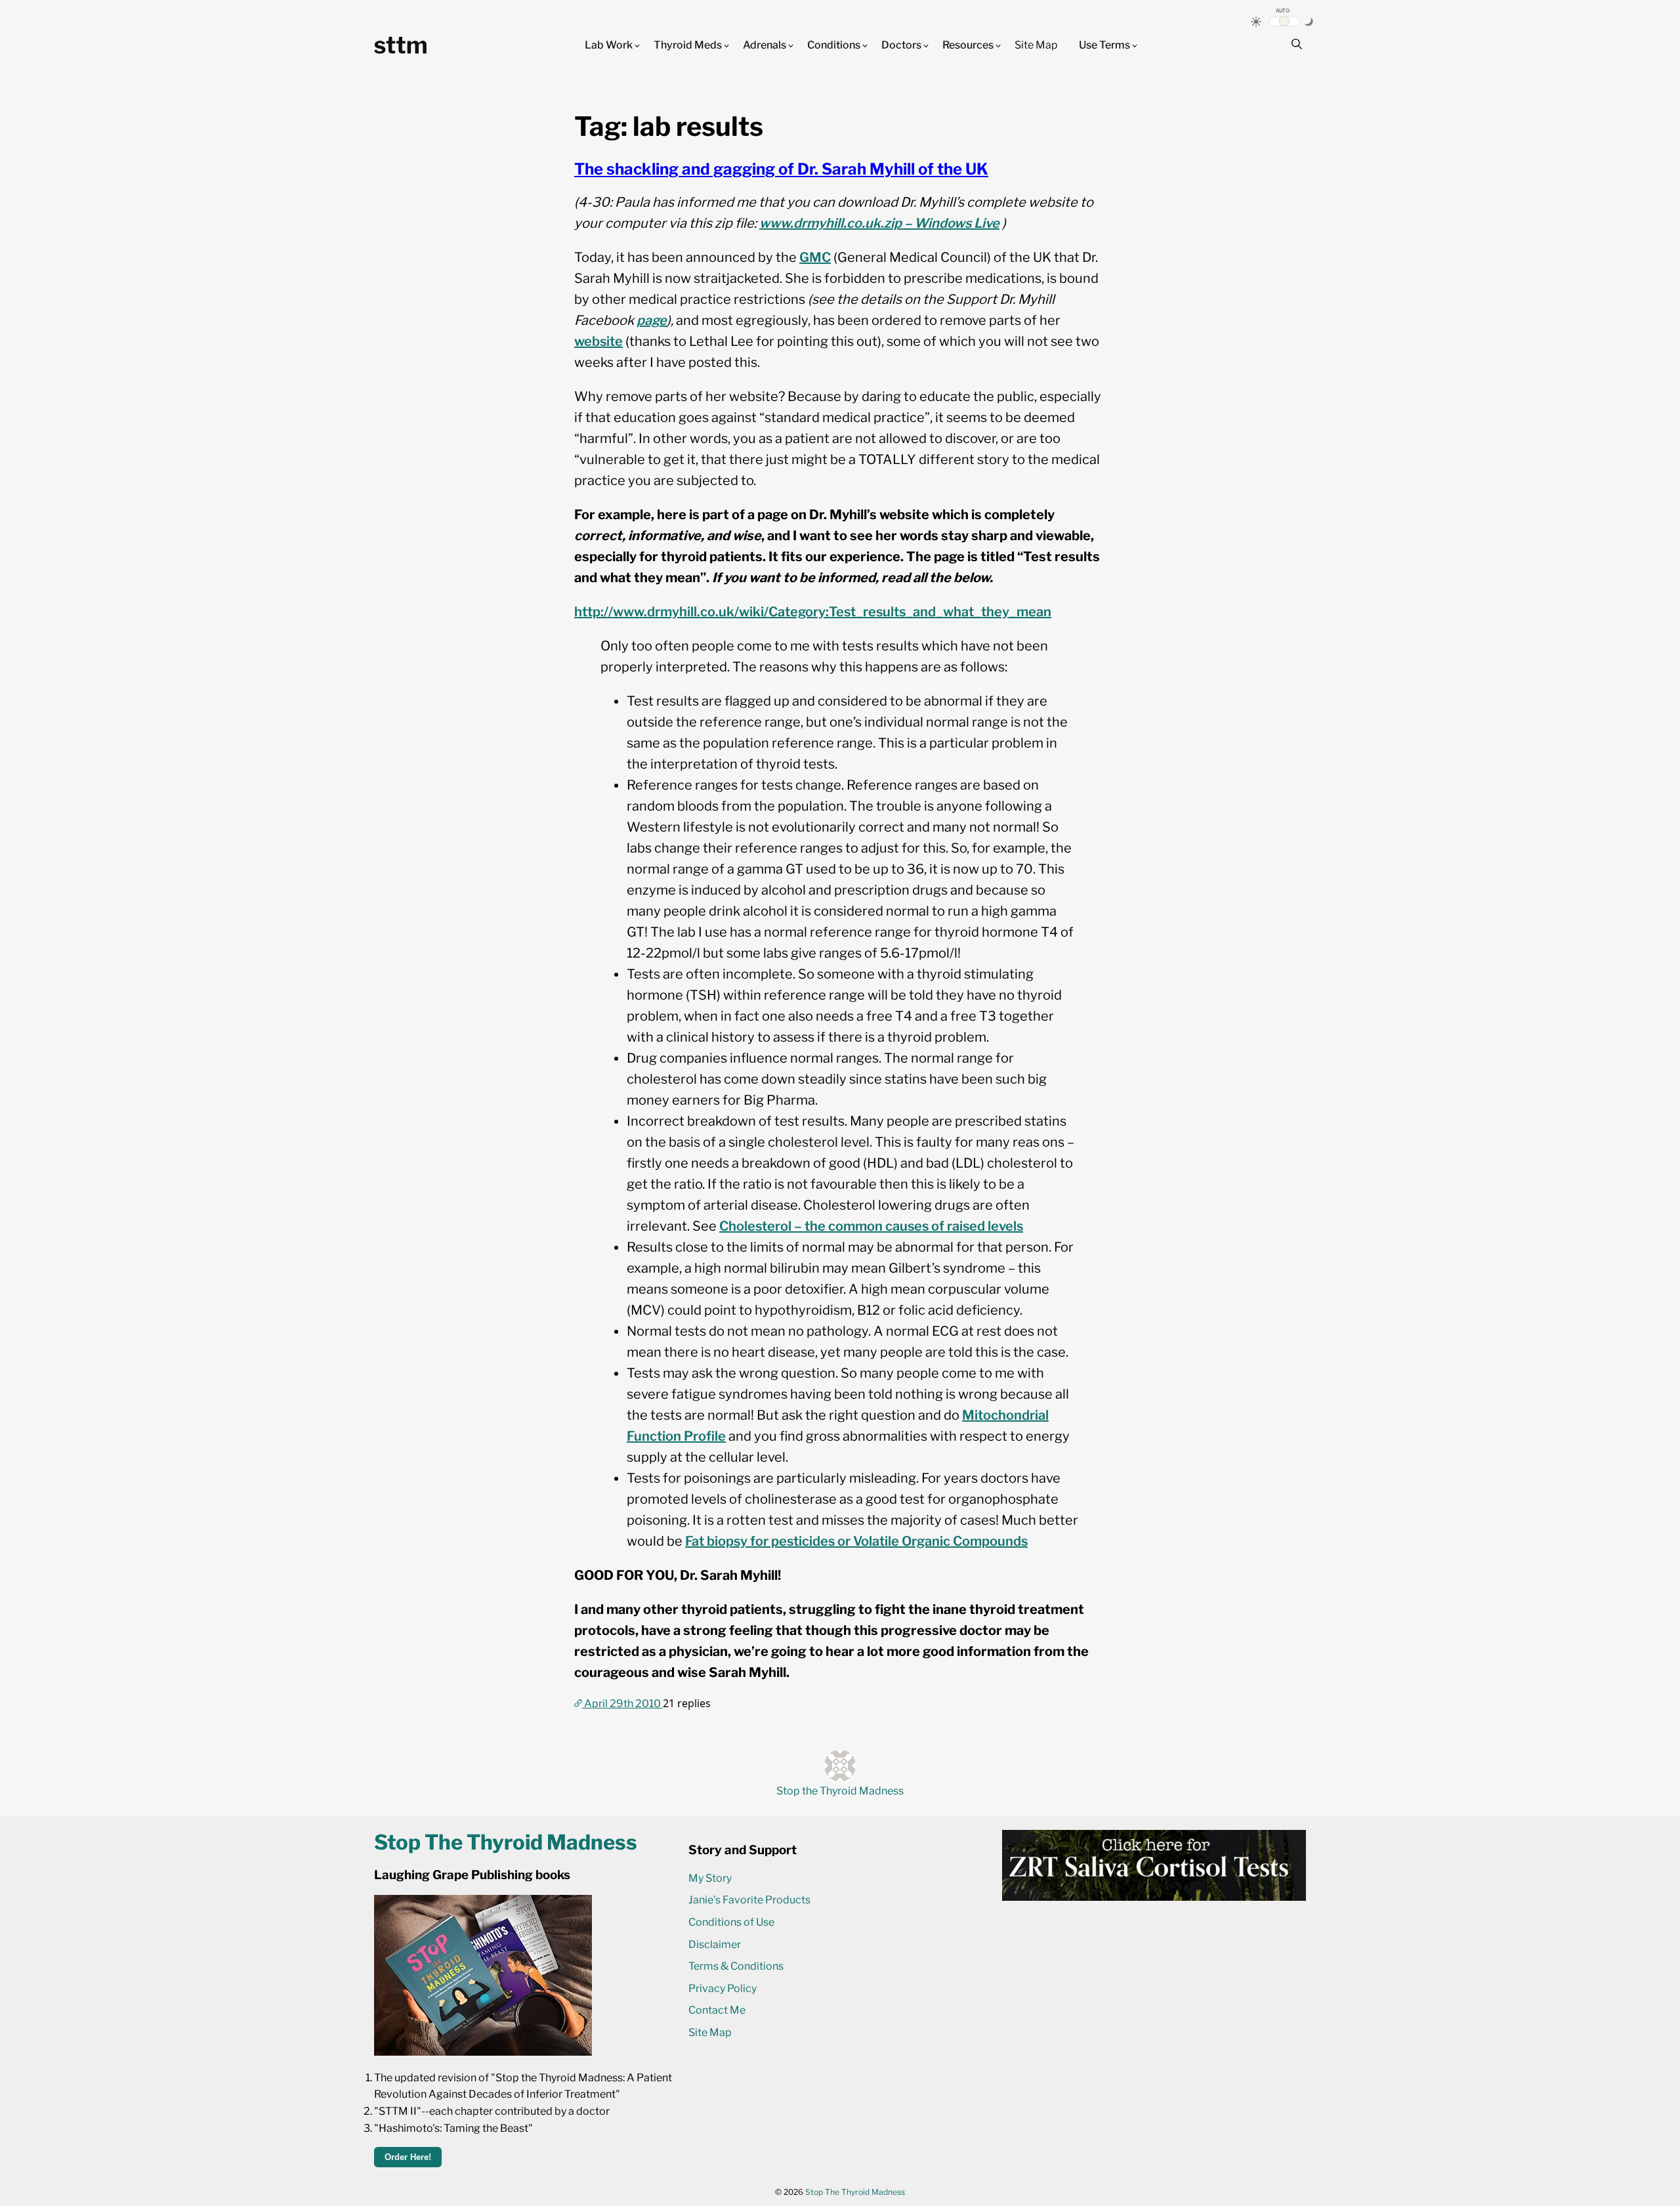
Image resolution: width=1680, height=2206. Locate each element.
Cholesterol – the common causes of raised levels (871, 1226)
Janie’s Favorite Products (749, 1900)
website (598, 341)
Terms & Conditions (736, 1966)
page (652, 320)
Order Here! (408, 2157)
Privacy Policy (723, 1988)
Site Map (1036, 45)
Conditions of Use (731, 1922)
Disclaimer (715, 1944)
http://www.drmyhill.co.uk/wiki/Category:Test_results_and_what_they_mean (813, 612)
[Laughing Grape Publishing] (483, 2052)
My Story (710, 1878)
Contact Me (717, 2010)
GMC (815, 257)
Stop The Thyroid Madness (855, 2192)
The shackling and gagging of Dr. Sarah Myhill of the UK (781, 169)
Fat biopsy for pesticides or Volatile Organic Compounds (856, 1541)
